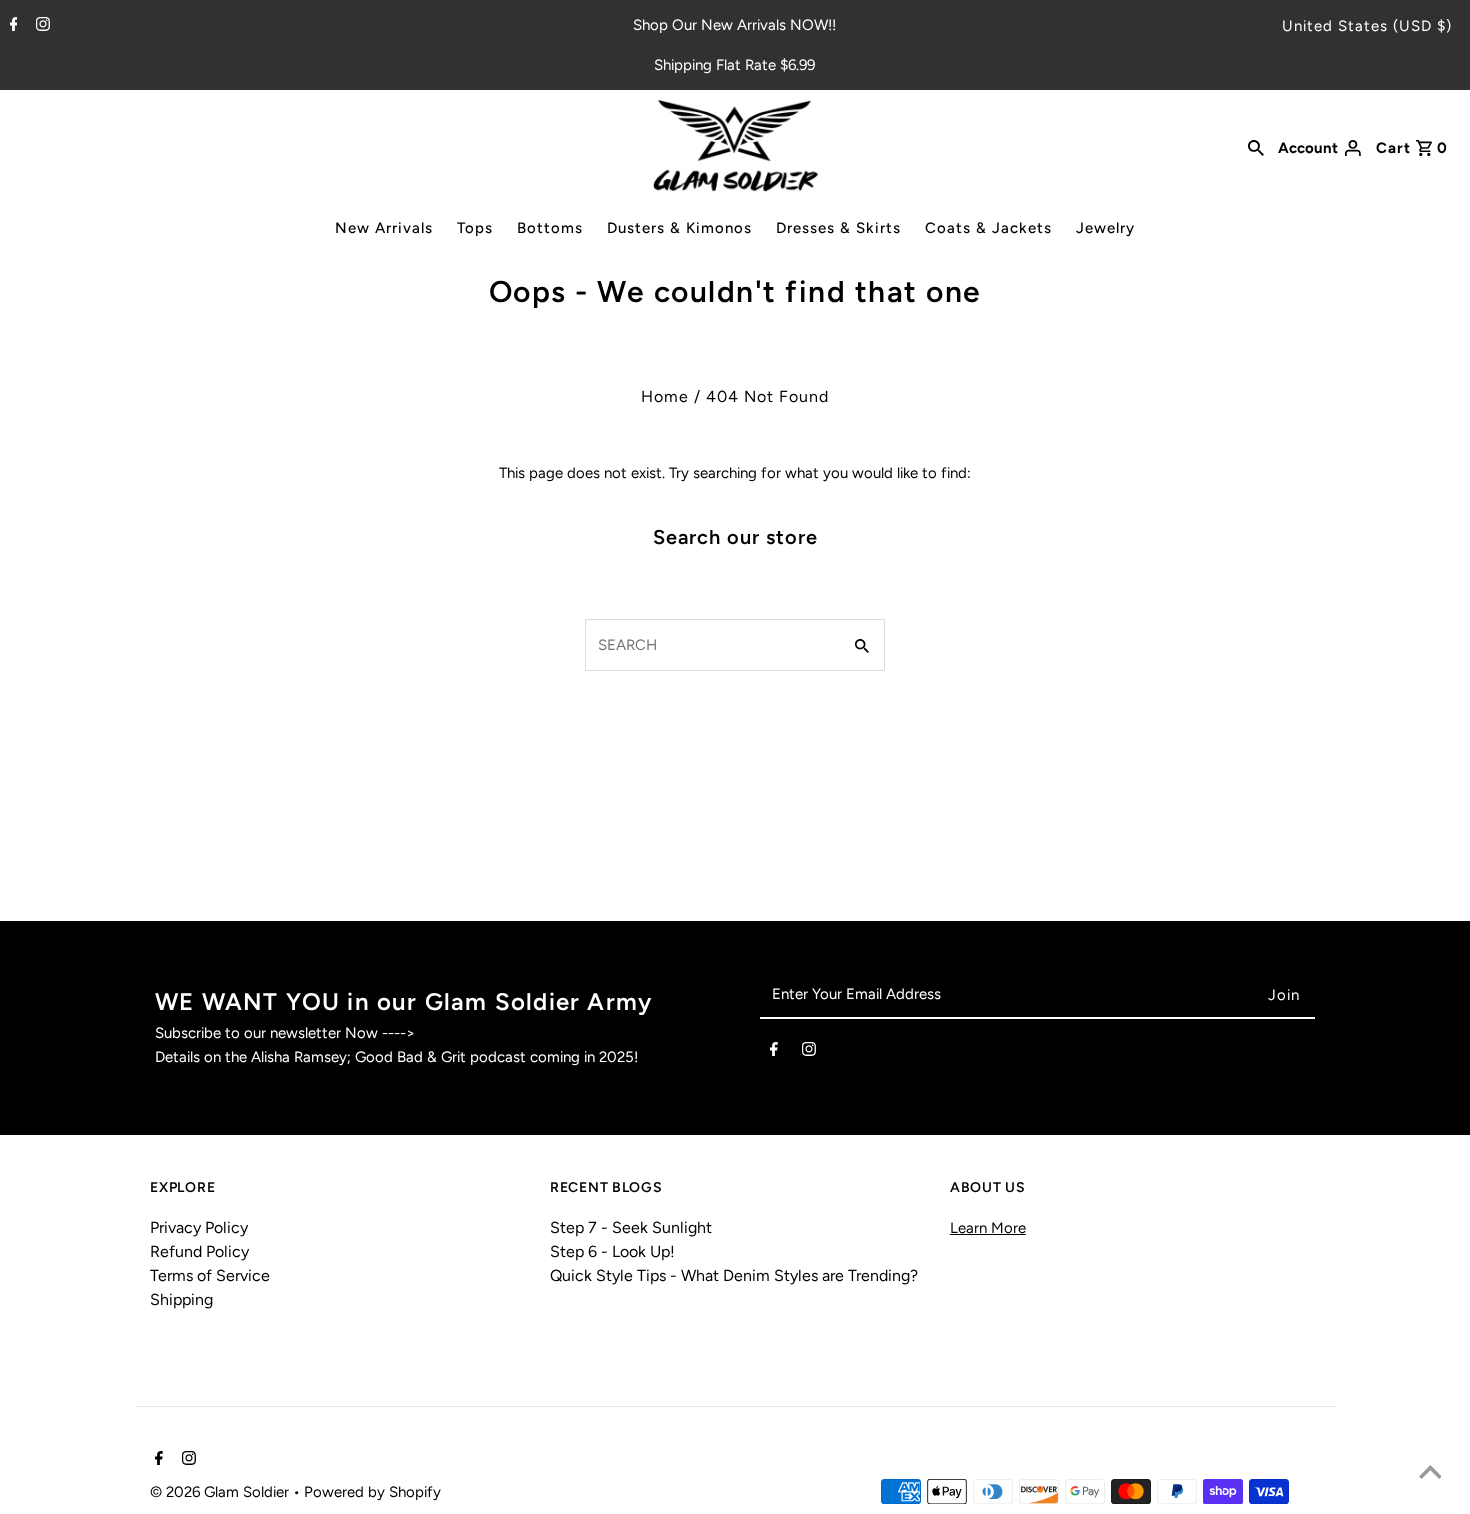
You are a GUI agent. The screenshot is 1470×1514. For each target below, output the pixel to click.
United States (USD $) (1367, 26)
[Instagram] (40, 26)
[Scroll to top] (1430, 1474)
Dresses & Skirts (838, 228)
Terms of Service (210, 1275)
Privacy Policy (199, 1227)
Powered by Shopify (372, 1492)
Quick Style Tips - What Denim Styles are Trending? (734, 1275)
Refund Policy (199, 1251)
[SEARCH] (1256, 146)
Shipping (181, 1299)
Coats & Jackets (988, 228)
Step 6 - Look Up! (612, 1251)
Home (665, 396)
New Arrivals (384, 228)
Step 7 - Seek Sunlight (631, 1227)
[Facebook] (11, 26)
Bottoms (550, 228)
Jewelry (1105, 228)
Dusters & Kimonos (679, 228)
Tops (475, 228)
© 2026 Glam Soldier (221, 1492)
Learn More (988, 1228)
